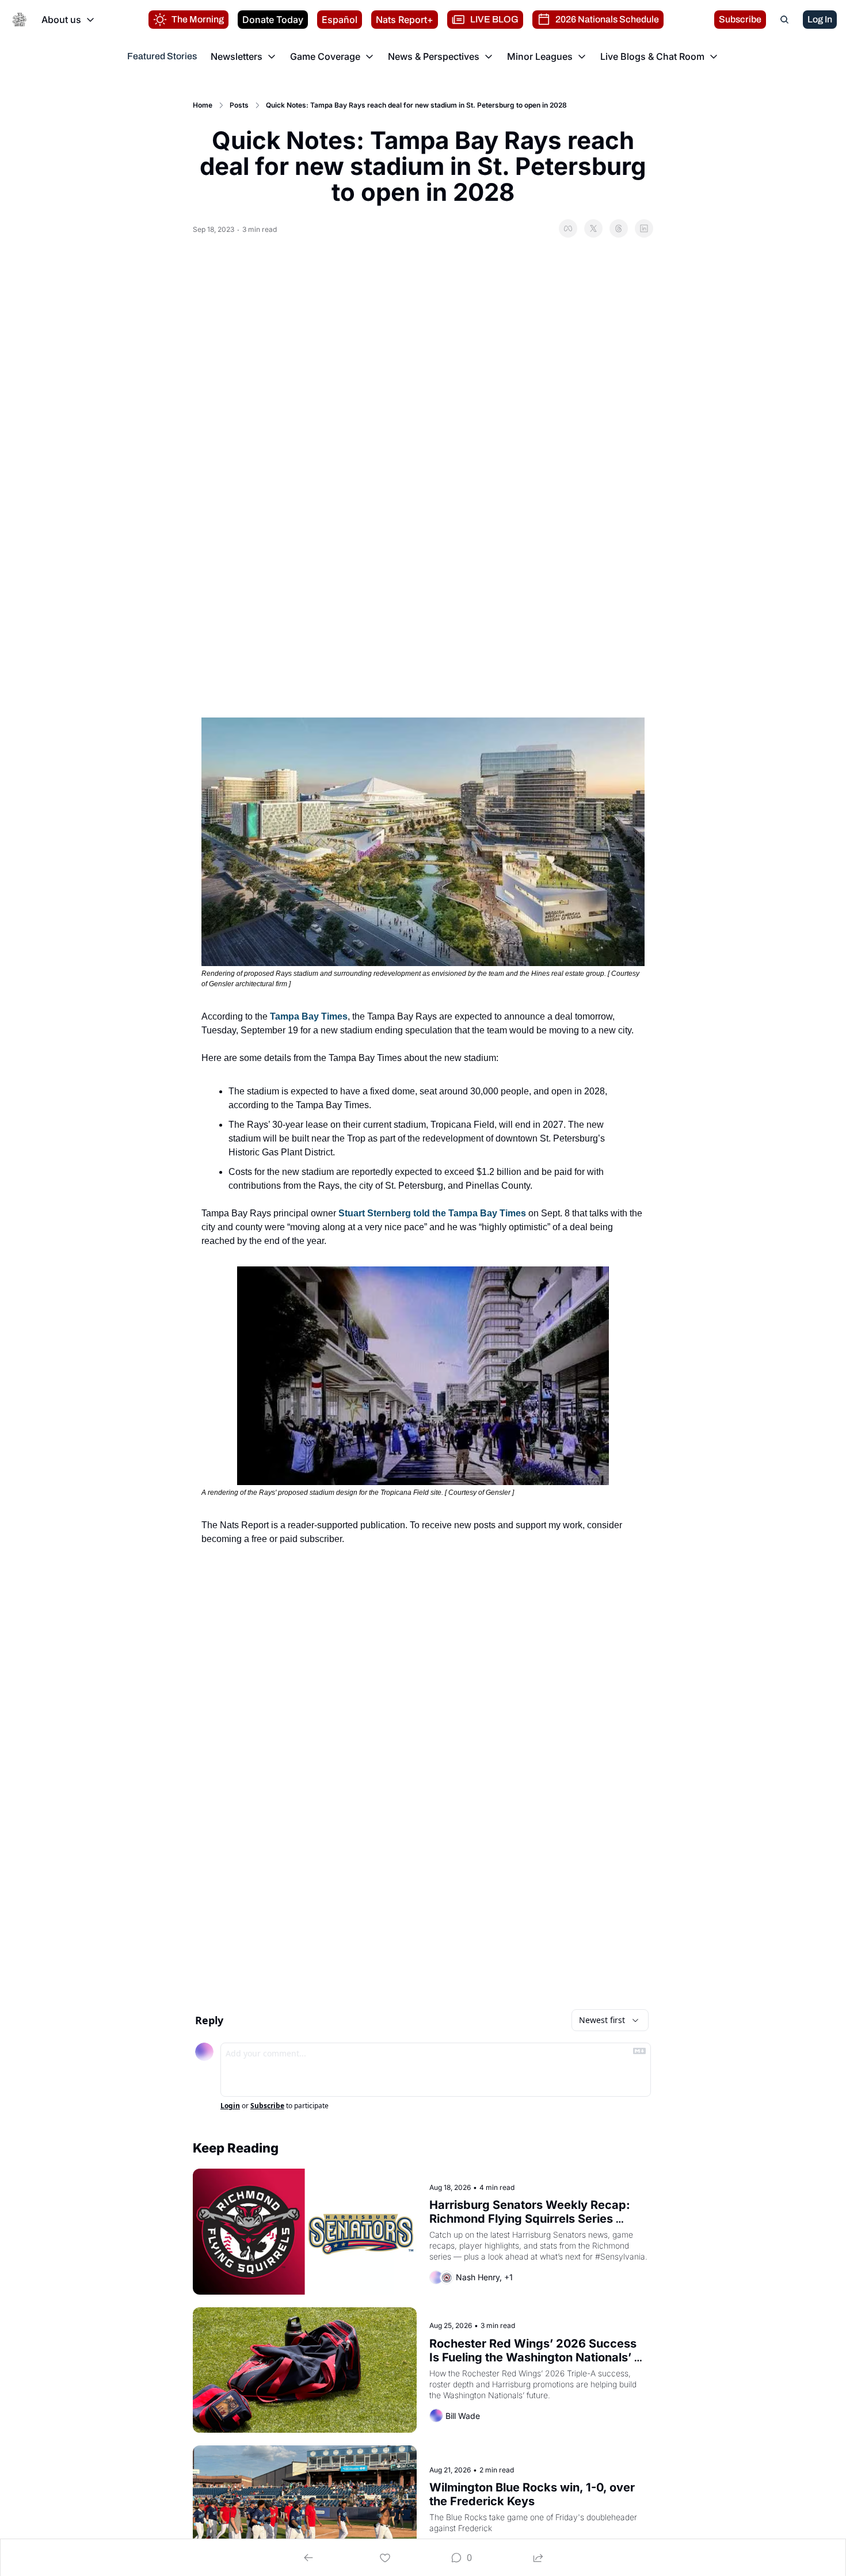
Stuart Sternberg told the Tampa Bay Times (432, 1213)
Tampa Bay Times (309, 1016)
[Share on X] (593, 228)
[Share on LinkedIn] (644, 228)
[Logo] (20, 20)
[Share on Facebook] (568, 228)
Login (230, 2106)
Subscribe (267, 2106)
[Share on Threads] (619, 228)
